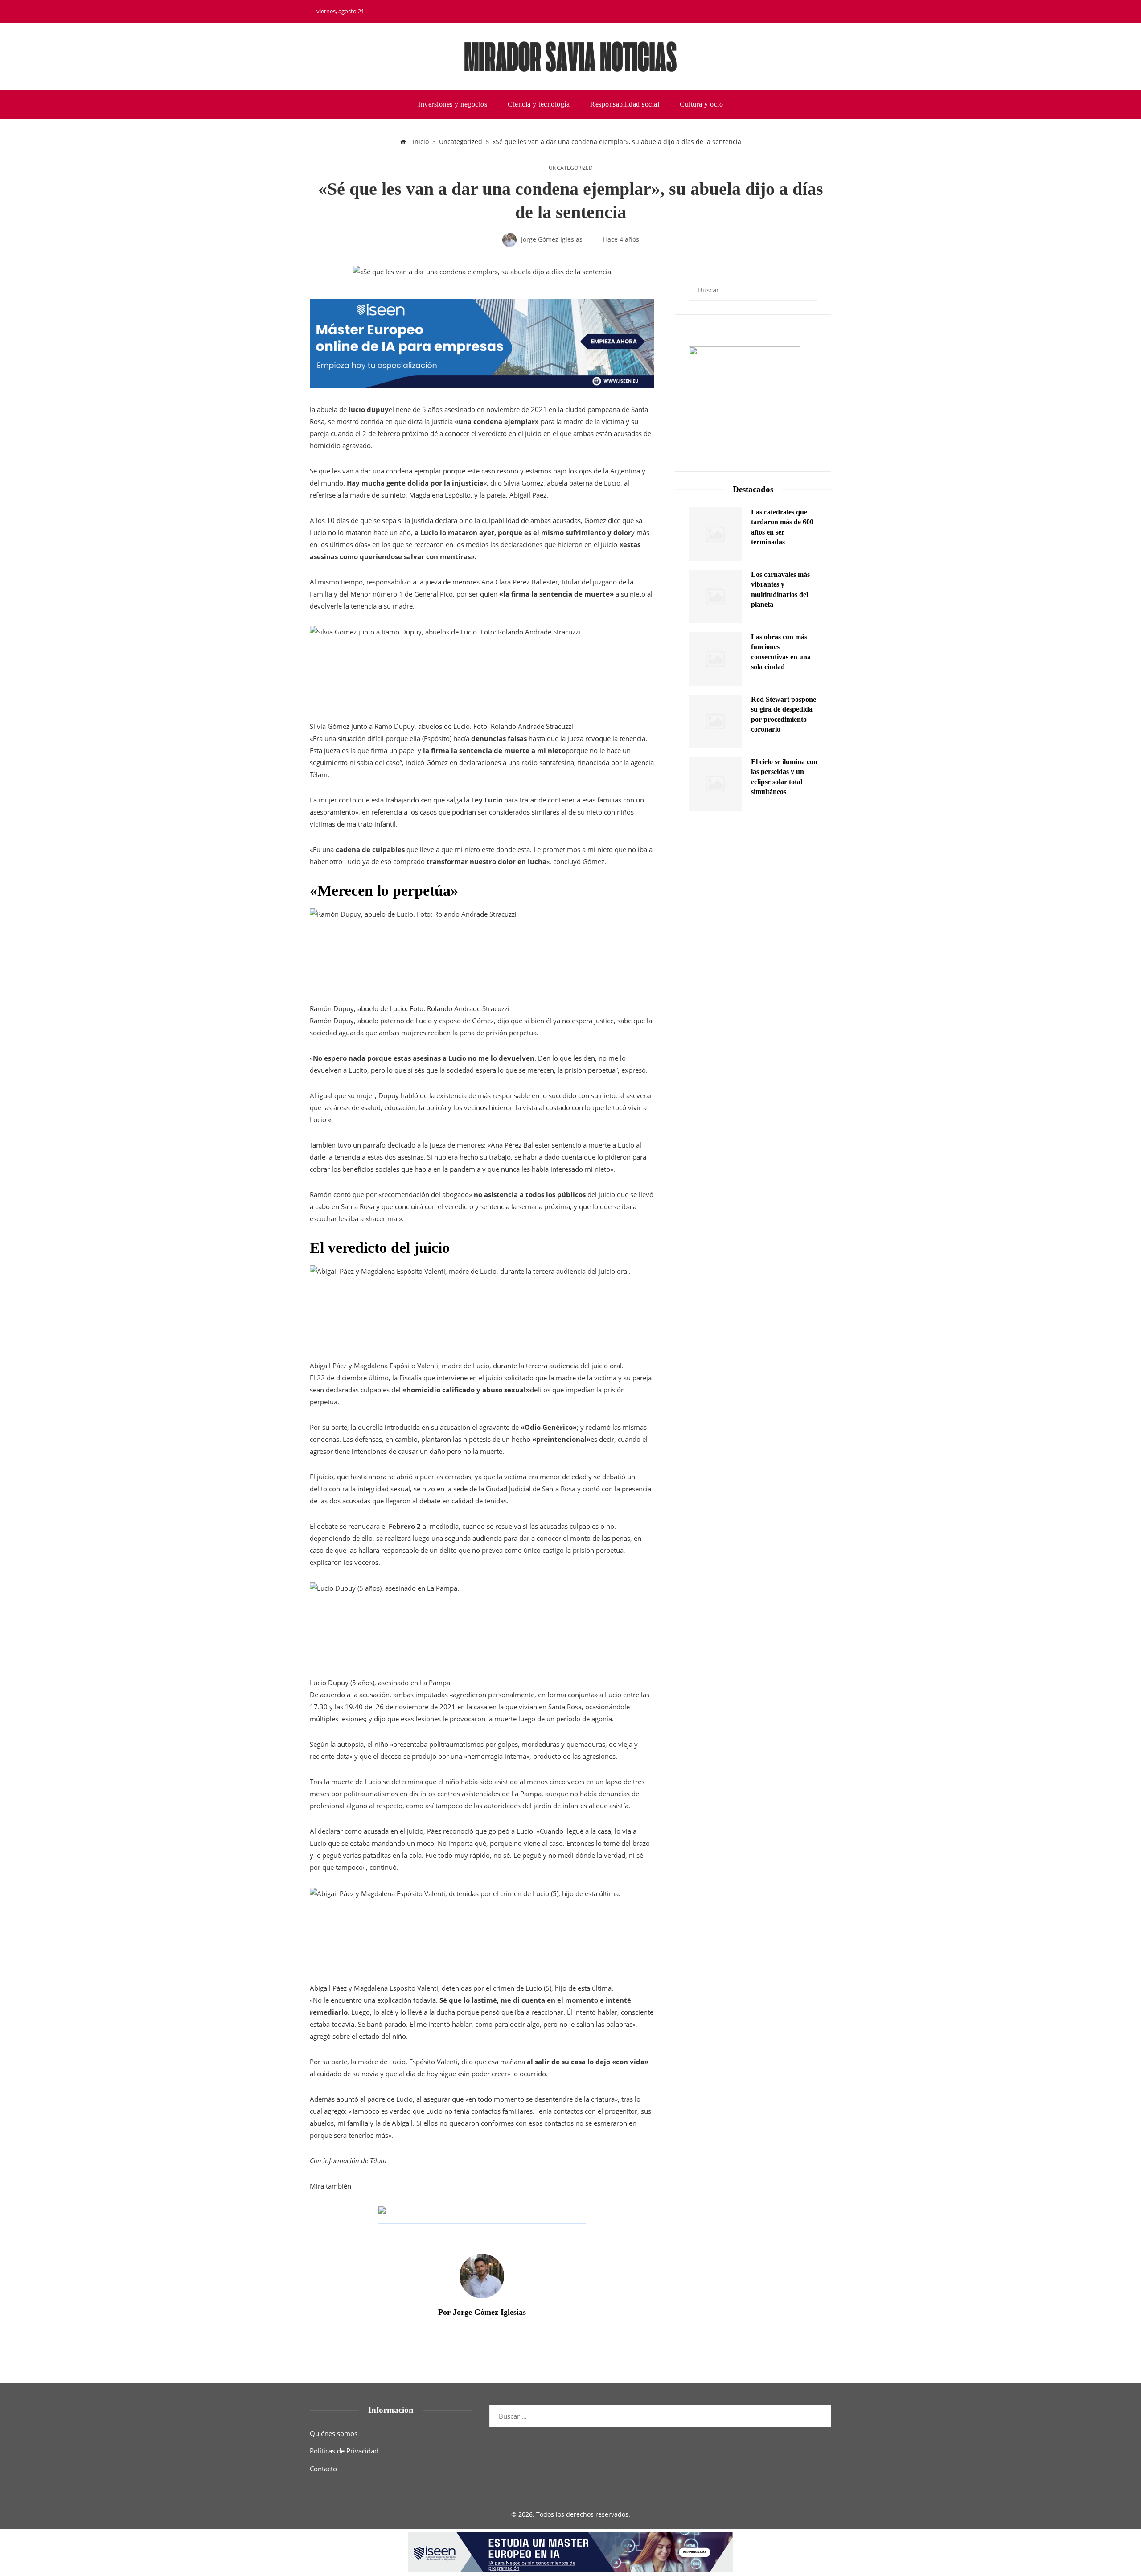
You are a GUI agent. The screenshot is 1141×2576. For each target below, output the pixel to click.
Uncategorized (571, 168)
